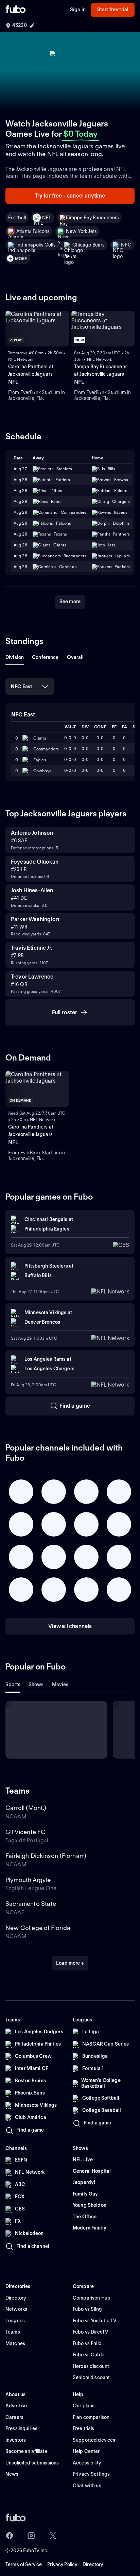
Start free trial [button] (113, 10)
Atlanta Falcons (33, 231)
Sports (13, 1684)
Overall (75, 657)
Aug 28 (20, 480)
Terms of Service (24, 2564)
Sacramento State (31, 1904)
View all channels (70, 1626)
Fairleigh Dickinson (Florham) (46, 1856)
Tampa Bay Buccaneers (94, 218)
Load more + (70, 1963)
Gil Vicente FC (26, 1832)
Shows (36, 1684)
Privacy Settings (91, 2474)
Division (15, 657)
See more (70, 601)
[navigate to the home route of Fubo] (16, 10)
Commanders (46, 749)
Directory (93, 2564)
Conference (45, 657)
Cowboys (42, 771)
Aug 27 (20, 469)
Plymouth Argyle (28, 1880)
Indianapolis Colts (36, 245)
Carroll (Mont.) (26, 1808)
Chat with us (87, 2486)
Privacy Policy (62, 2564)
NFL (47, 218)
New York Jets (81, 231)
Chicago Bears (89, 245)
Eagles (40, 760)
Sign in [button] (78, 10)
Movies (60, 1684)
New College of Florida (38, 1928)
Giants (40, 738)
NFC (126, 245)
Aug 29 (20, 567)
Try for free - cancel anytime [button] (70, 196)
